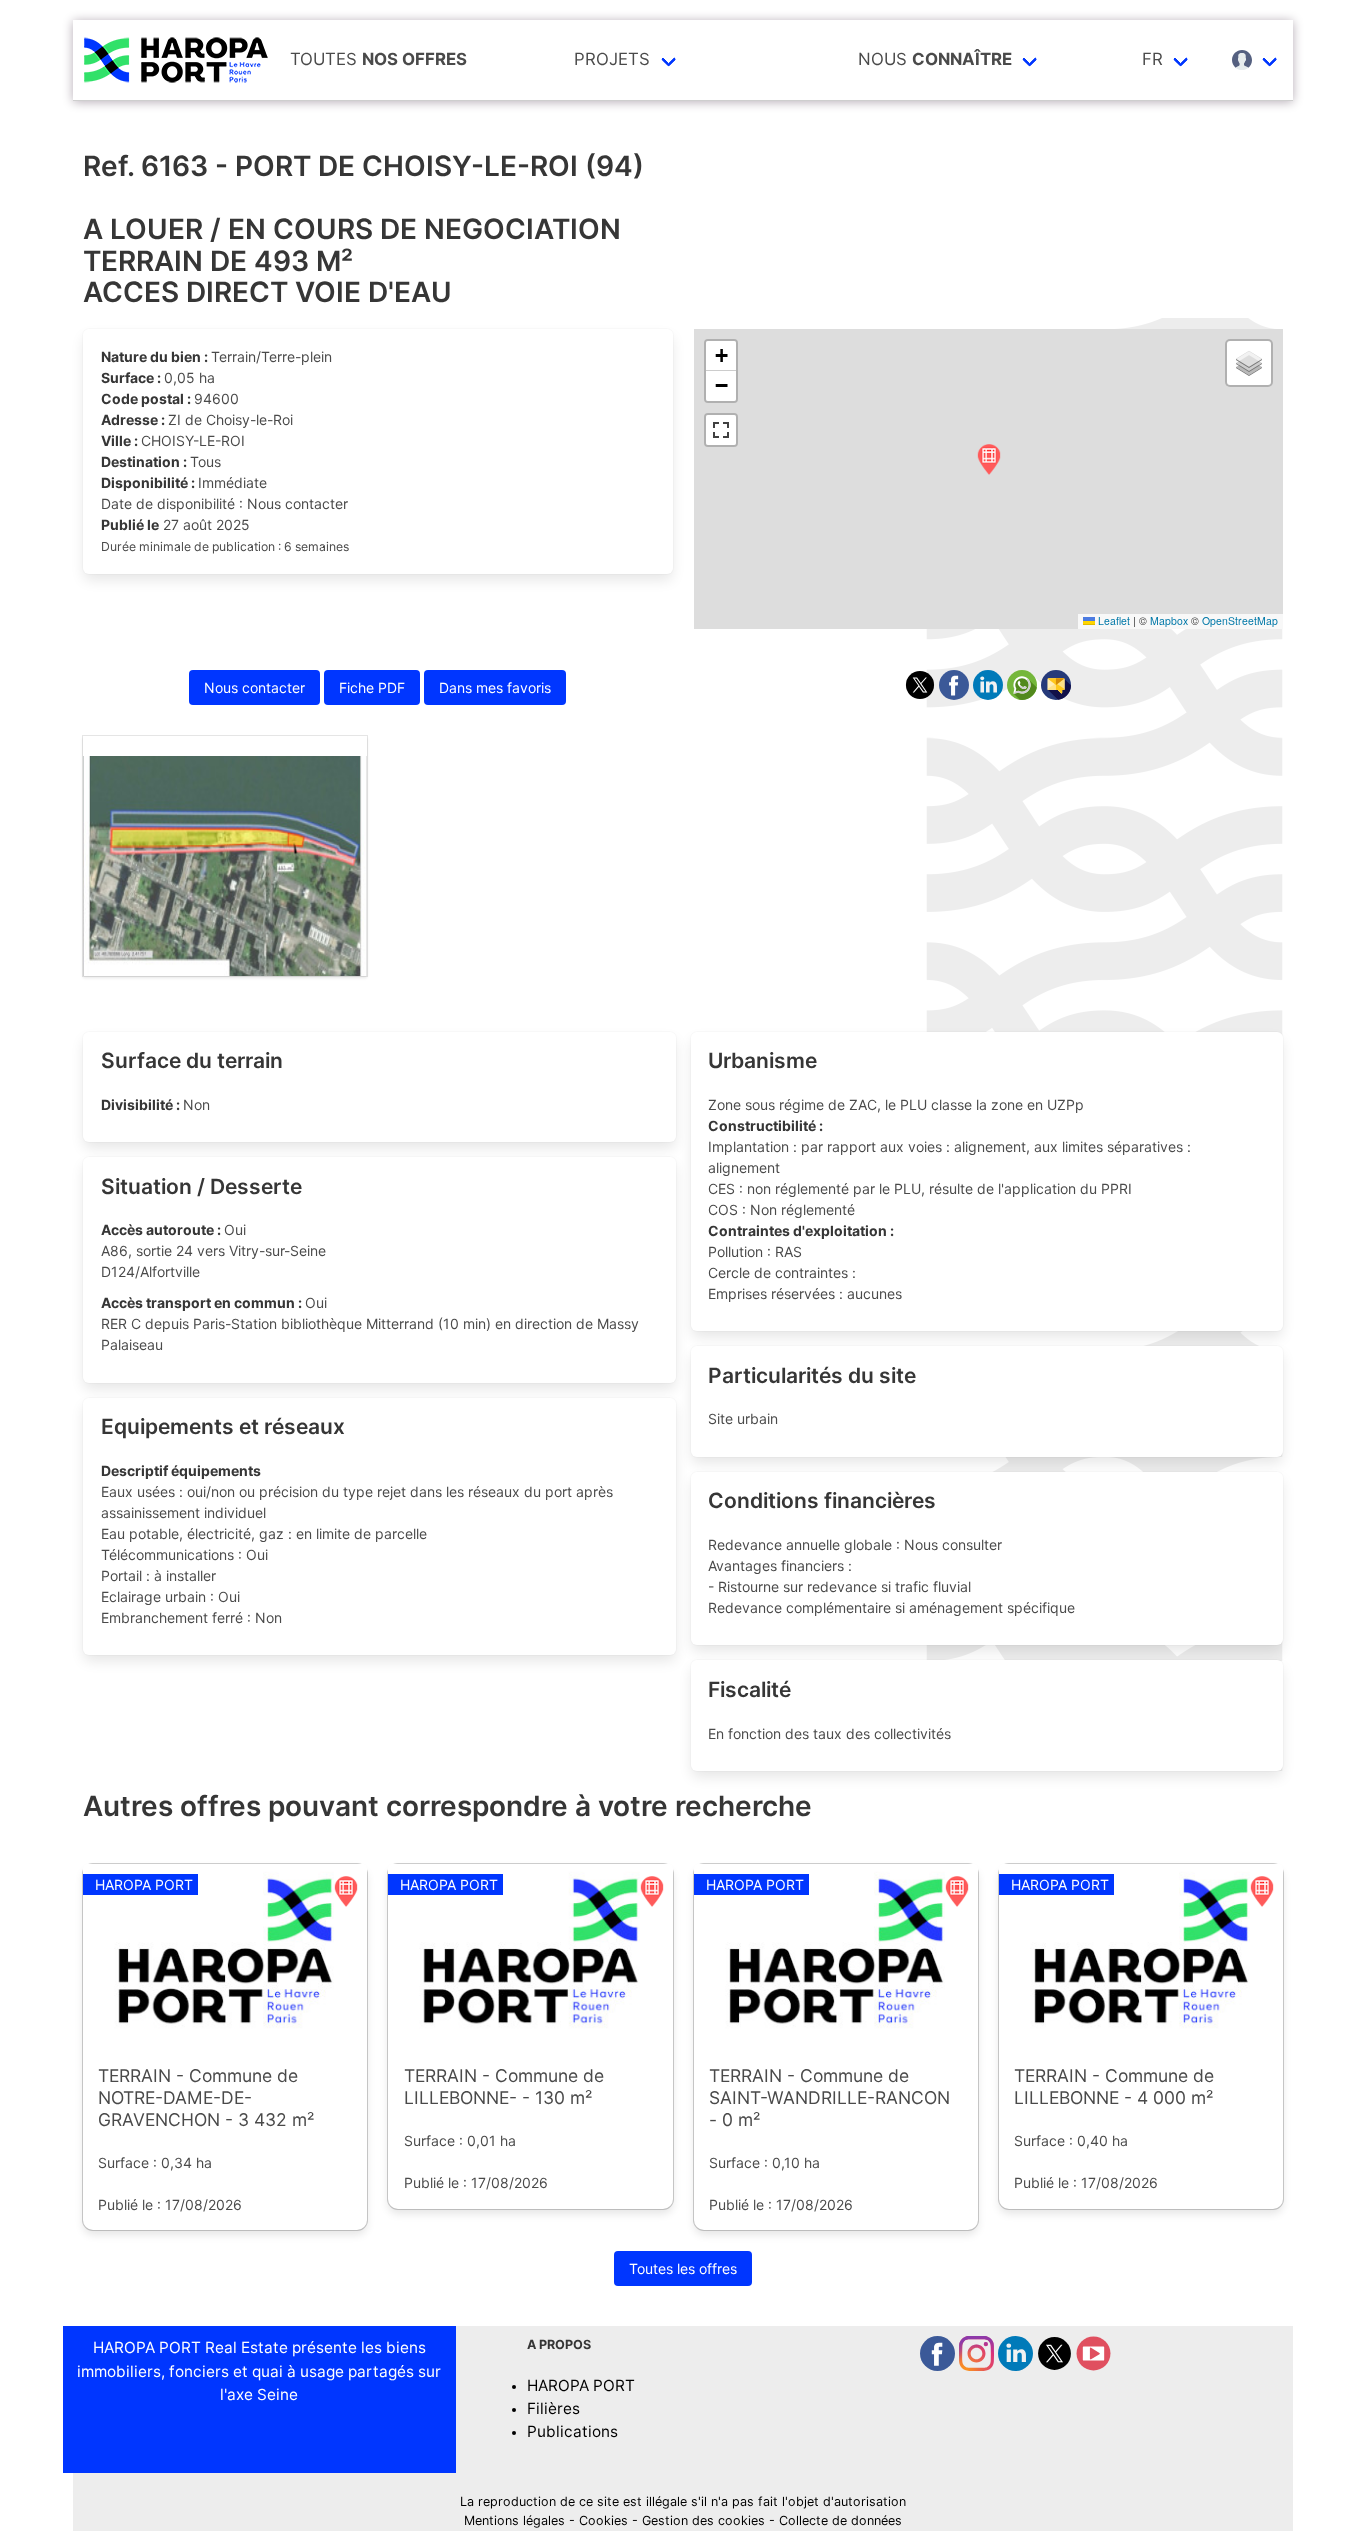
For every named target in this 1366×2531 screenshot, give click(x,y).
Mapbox (1169, 620)
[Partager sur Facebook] (956, 694)
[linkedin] (1017, 2365)
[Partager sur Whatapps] (1024, 694)
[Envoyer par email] (1056, 694)
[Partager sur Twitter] (922, 694)
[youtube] (1093, 2365)
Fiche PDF (372, 687)
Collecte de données (840, 2520)
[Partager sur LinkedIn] (990, 694)
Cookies (603, 2520)
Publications (572, 2431)
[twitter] (1056, 2365)
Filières (553, 2408)
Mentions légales (514, 2520)
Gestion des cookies (703, 2520)
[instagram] (978, 2365)
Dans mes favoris (495, 687)
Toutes (378, 59)
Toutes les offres (683, 2268)
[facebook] (939, 2365)
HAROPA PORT (581, 2385)
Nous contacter (254, 687)
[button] (989, 460)
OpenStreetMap (1240, 620)
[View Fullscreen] (721, 430)
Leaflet (1112, 620)
